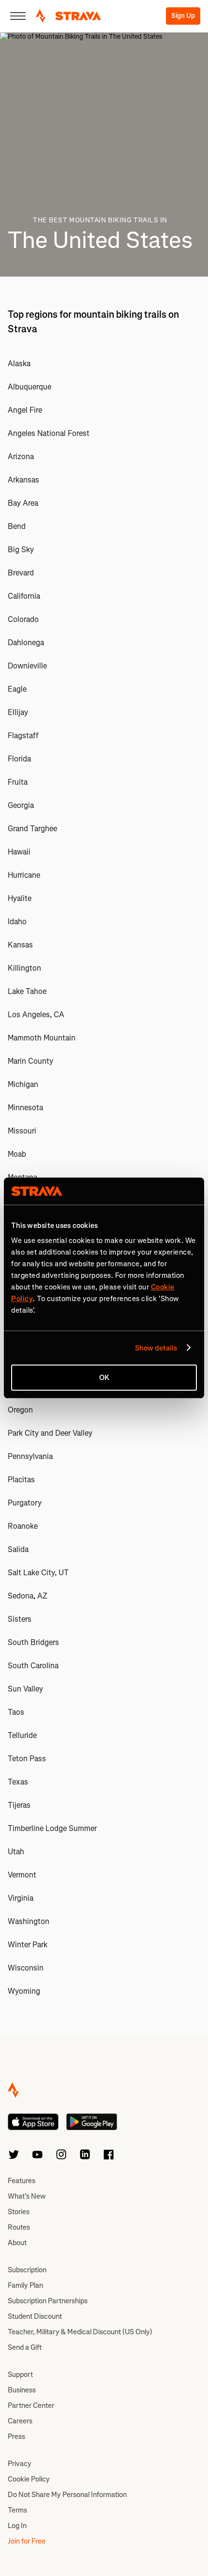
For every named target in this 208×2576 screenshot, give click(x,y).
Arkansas (23, 480)
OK (104, 1378)
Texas (18, 1782)
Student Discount (35, 2316)
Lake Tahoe (27, 991)
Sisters (20, 1619)
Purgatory (25, 1503)
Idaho (17, 922)
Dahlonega (26, 643)
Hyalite (20, 898)
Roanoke (23, 1526)
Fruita (18, 782)
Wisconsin (26, 1968)
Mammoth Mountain (42, 1038)
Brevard (21, 573)
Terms (17, 2510)
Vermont (22, 1875)
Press (16, 2436)
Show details (156, 1348)
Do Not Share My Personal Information (67, 2495)
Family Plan (25, 2285)
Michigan (23, 1084)
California (24, 596)
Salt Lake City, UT (38, 1573)
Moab (17, 1154)
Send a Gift (25, 2347)
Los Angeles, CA (36, 1015)
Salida (18, 1549)
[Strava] (68, 16)
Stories (19, 2212)
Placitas (21, 1480)
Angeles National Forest (49, 433)
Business (22, 2390)
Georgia (21, 805)
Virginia (21, 1898)
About (17, 2243)
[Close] (18, 16)
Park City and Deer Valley (50, 1433)
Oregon (20, 1410)
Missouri (22, 1131)
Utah (16, 1852)
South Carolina (33, 1666)
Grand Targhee (32, 829)
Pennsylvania (30, 1456)
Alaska (19, 364)
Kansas (20, 945)
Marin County (30, 1061)
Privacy (20, 2464)
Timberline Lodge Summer (52, 1828)
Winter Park (28, 1945)
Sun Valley (25, 1689)
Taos (16, 1712)
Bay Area (23, 503)
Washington (29, 1921)
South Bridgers (33, 1642)
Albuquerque (30, 387)
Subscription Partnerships (48, 2301)
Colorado (23, 619)
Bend (17, 526)
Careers (20, 2421)
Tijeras (19, 1805)
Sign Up (183, 16)
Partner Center (31, 2405)
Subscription (27, 2270)
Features (22, 2181)
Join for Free (27, 2541)
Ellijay (18, 712)
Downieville (27, 666)
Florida (19, 759)
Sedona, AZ (28, 1596)
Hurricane (24, 875)
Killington (24, 968)
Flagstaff (23, 736)
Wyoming (24, 1991)
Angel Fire (25, 410)
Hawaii (19, 852)
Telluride (22, 1735)
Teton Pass (27, 1759)
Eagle (17, 689)
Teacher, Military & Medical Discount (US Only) (80, 2332)
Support (20, 2374)
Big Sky (21, 550)
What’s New (27, 2196)
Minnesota (25, 1108)
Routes (19, 2227)
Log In (17, 2526)
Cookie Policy (29, 2479)
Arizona (21, 457)
